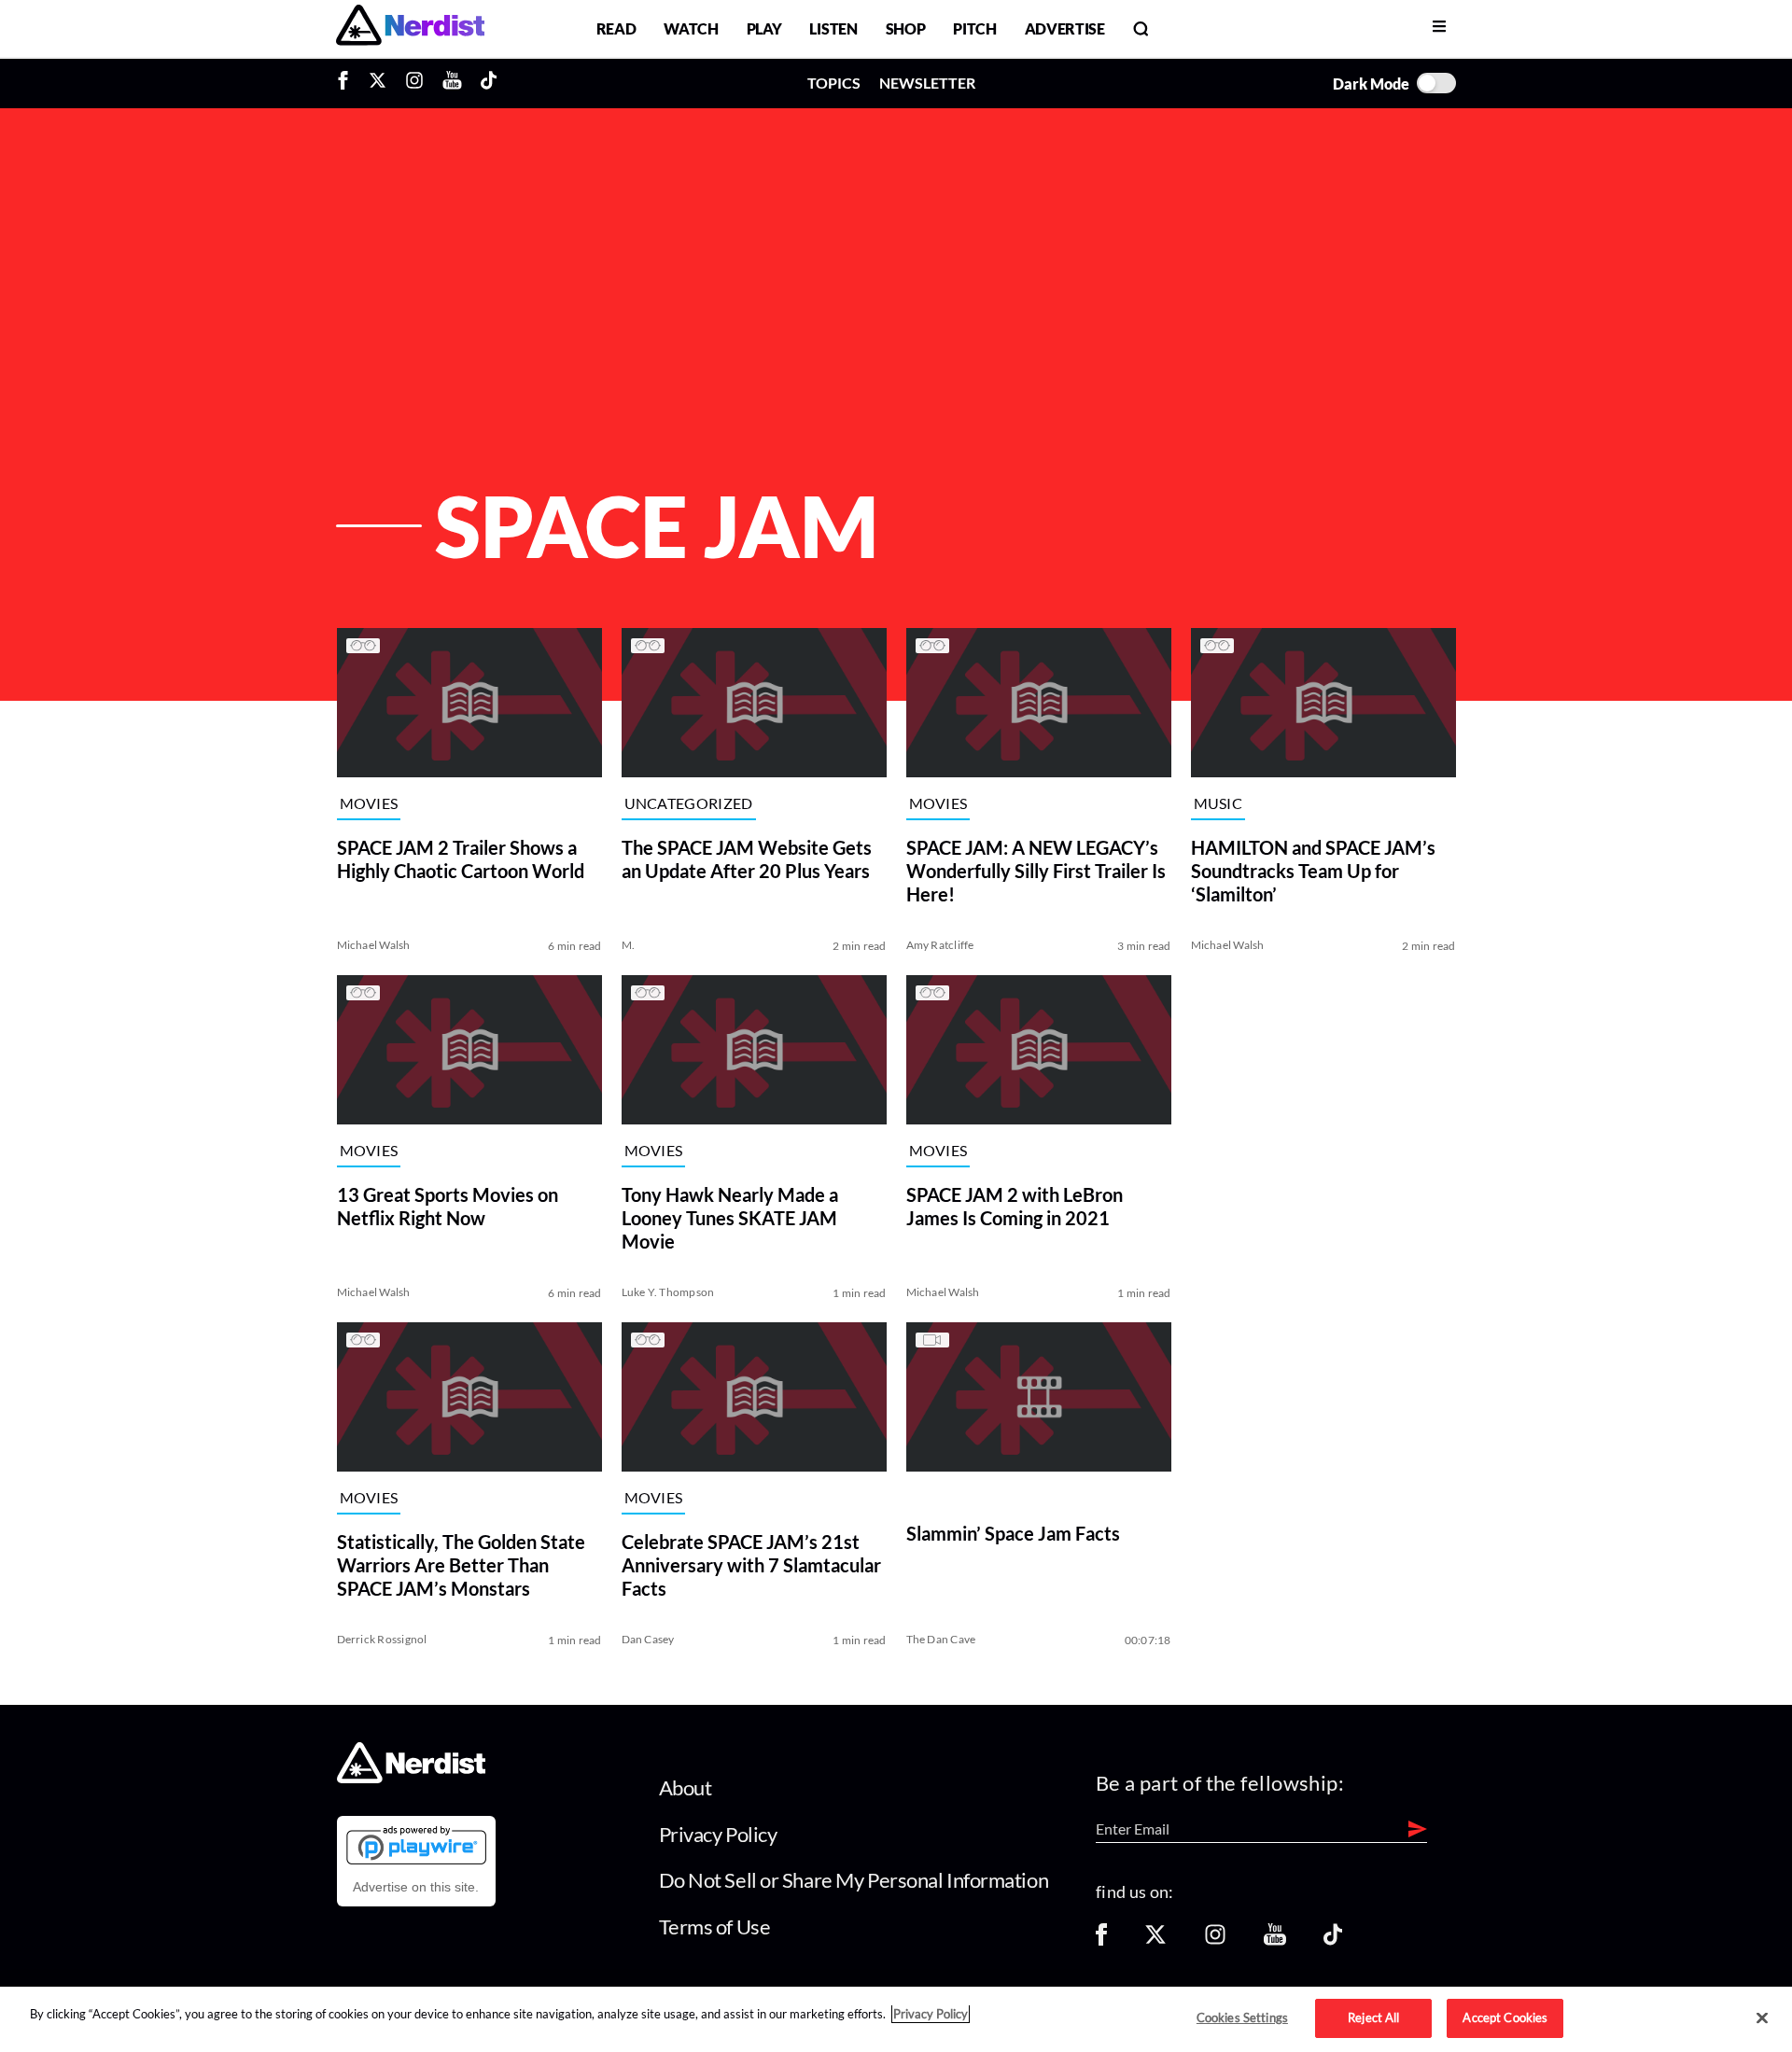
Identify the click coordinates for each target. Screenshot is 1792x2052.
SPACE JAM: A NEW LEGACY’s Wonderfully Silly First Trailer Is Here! (1036, 871)
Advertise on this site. (416, 1887)
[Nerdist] (410, 28)
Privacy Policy (718, 1834)
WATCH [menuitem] (691, 28)
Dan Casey (648, 1639)
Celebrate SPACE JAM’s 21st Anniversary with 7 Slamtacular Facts (751, 1565)
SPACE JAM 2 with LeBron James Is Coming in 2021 (1015, 1206)
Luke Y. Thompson (668, 1292)
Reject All (1373, 2017)
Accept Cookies (1505, 2017)
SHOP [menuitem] (906, 28)
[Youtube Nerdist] (452, 83)
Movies (369, 804)
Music (1218, 804)
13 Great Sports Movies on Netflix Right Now (448, 1206)
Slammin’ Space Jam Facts (1013, 1533)
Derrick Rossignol (382, 1639)
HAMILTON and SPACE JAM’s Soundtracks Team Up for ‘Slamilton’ (1313, 871)
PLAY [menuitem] (764, 28)
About (686, 1787)
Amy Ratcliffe (940, 945)
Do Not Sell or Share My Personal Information (854, 1880)
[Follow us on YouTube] (1275, 1940)
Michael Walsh (374, 945)
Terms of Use (715, 1926)
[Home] (411, 1778)
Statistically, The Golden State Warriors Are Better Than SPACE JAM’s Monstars (461, 1565)
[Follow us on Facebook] (1101, 1940)
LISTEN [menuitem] (833, 28)
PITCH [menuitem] (974, 28)
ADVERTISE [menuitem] (1065, 28)
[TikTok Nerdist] (489, 83)
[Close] (1762, 2018)
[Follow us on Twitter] (1155, 1940)
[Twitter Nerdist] (378, 83)
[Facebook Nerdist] (348, 83)
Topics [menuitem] (834, 83)
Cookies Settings (1242, 2017)
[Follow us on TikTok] (1333, 1940)
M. (628, 945)
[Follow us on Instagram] (1215, 1940)
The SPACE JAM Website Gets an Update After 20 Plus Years (747, 859)
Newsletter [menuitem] (927, 83)
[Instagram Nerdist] (414, 83)
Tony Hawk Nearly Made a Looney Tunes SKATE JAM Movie (730, 1218)
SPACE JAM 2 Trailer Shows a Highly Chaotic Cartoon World (461, 859)
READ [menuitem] (616, 28)
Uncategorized (689, 804)
